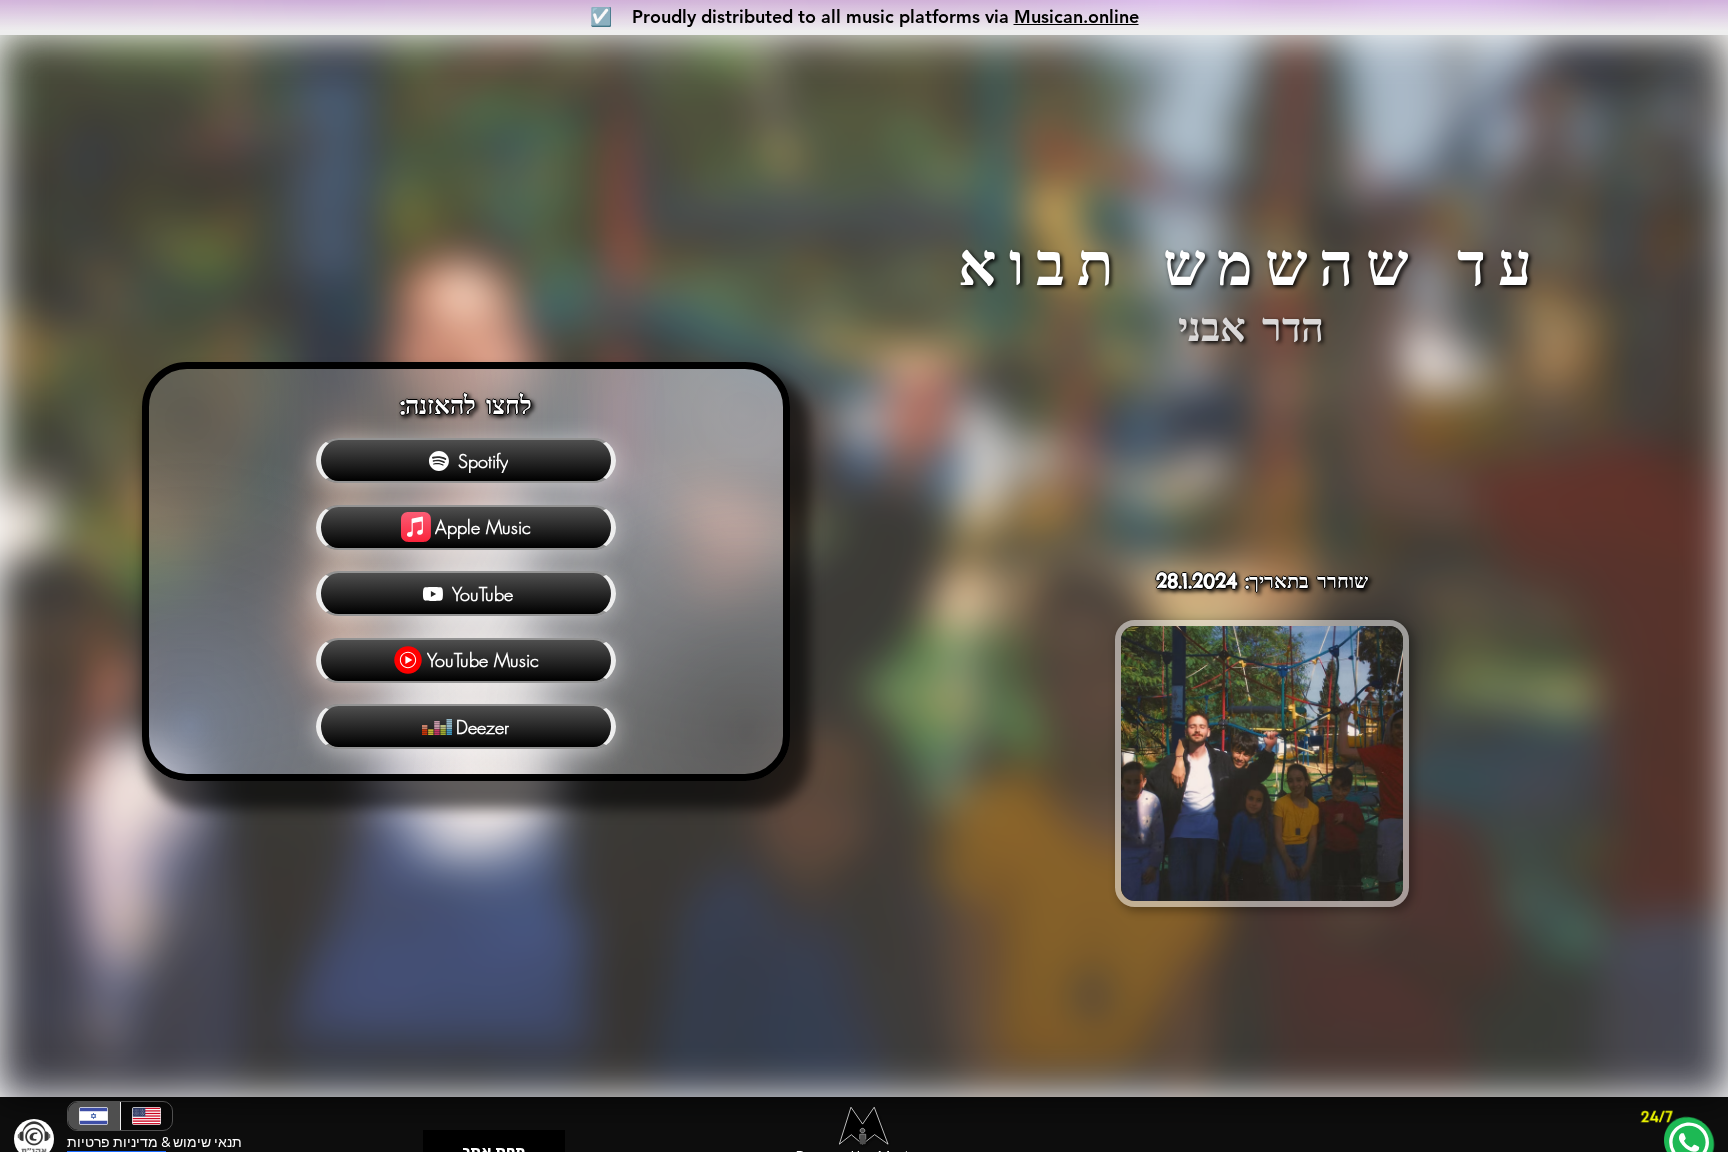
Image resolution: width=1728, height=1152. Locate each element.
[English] (146, 1116)
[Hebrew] (93, 1116)
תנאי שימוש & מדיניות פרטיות (154, 1142)
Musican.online (1076, 16)
